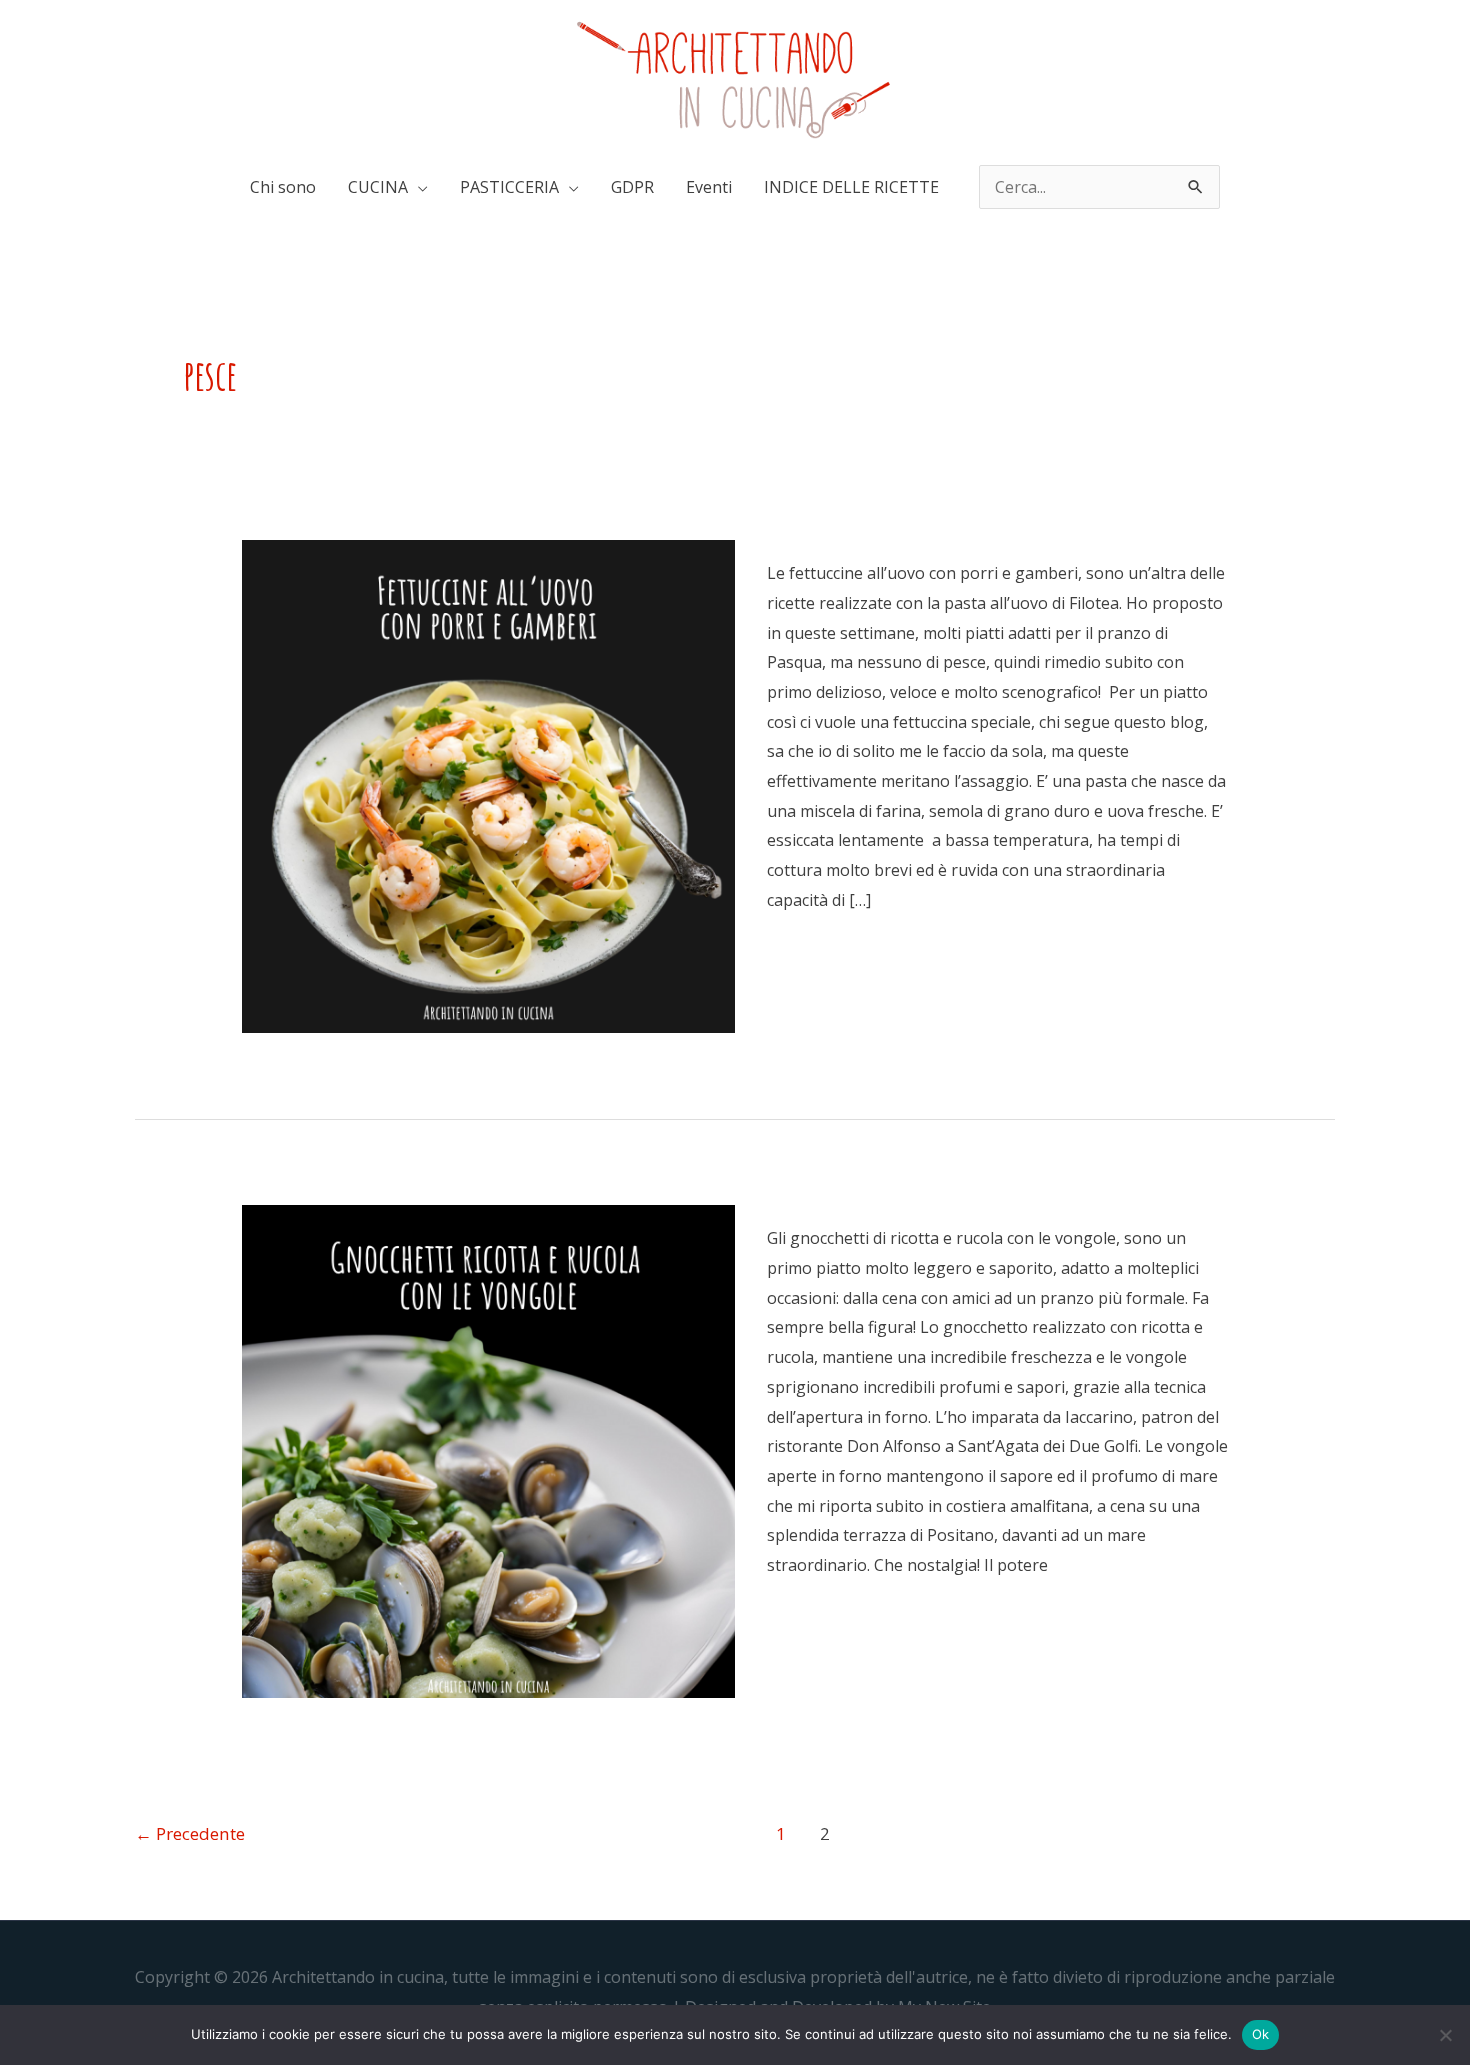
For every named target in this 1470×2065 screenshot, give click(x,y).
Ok (1261, 2034)
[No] (1445, 2035)
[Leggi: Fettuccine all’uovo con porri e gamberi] (488, 785)
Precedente (190, 1833)
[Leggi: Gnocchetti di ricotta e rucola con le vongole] (488, 1450)
